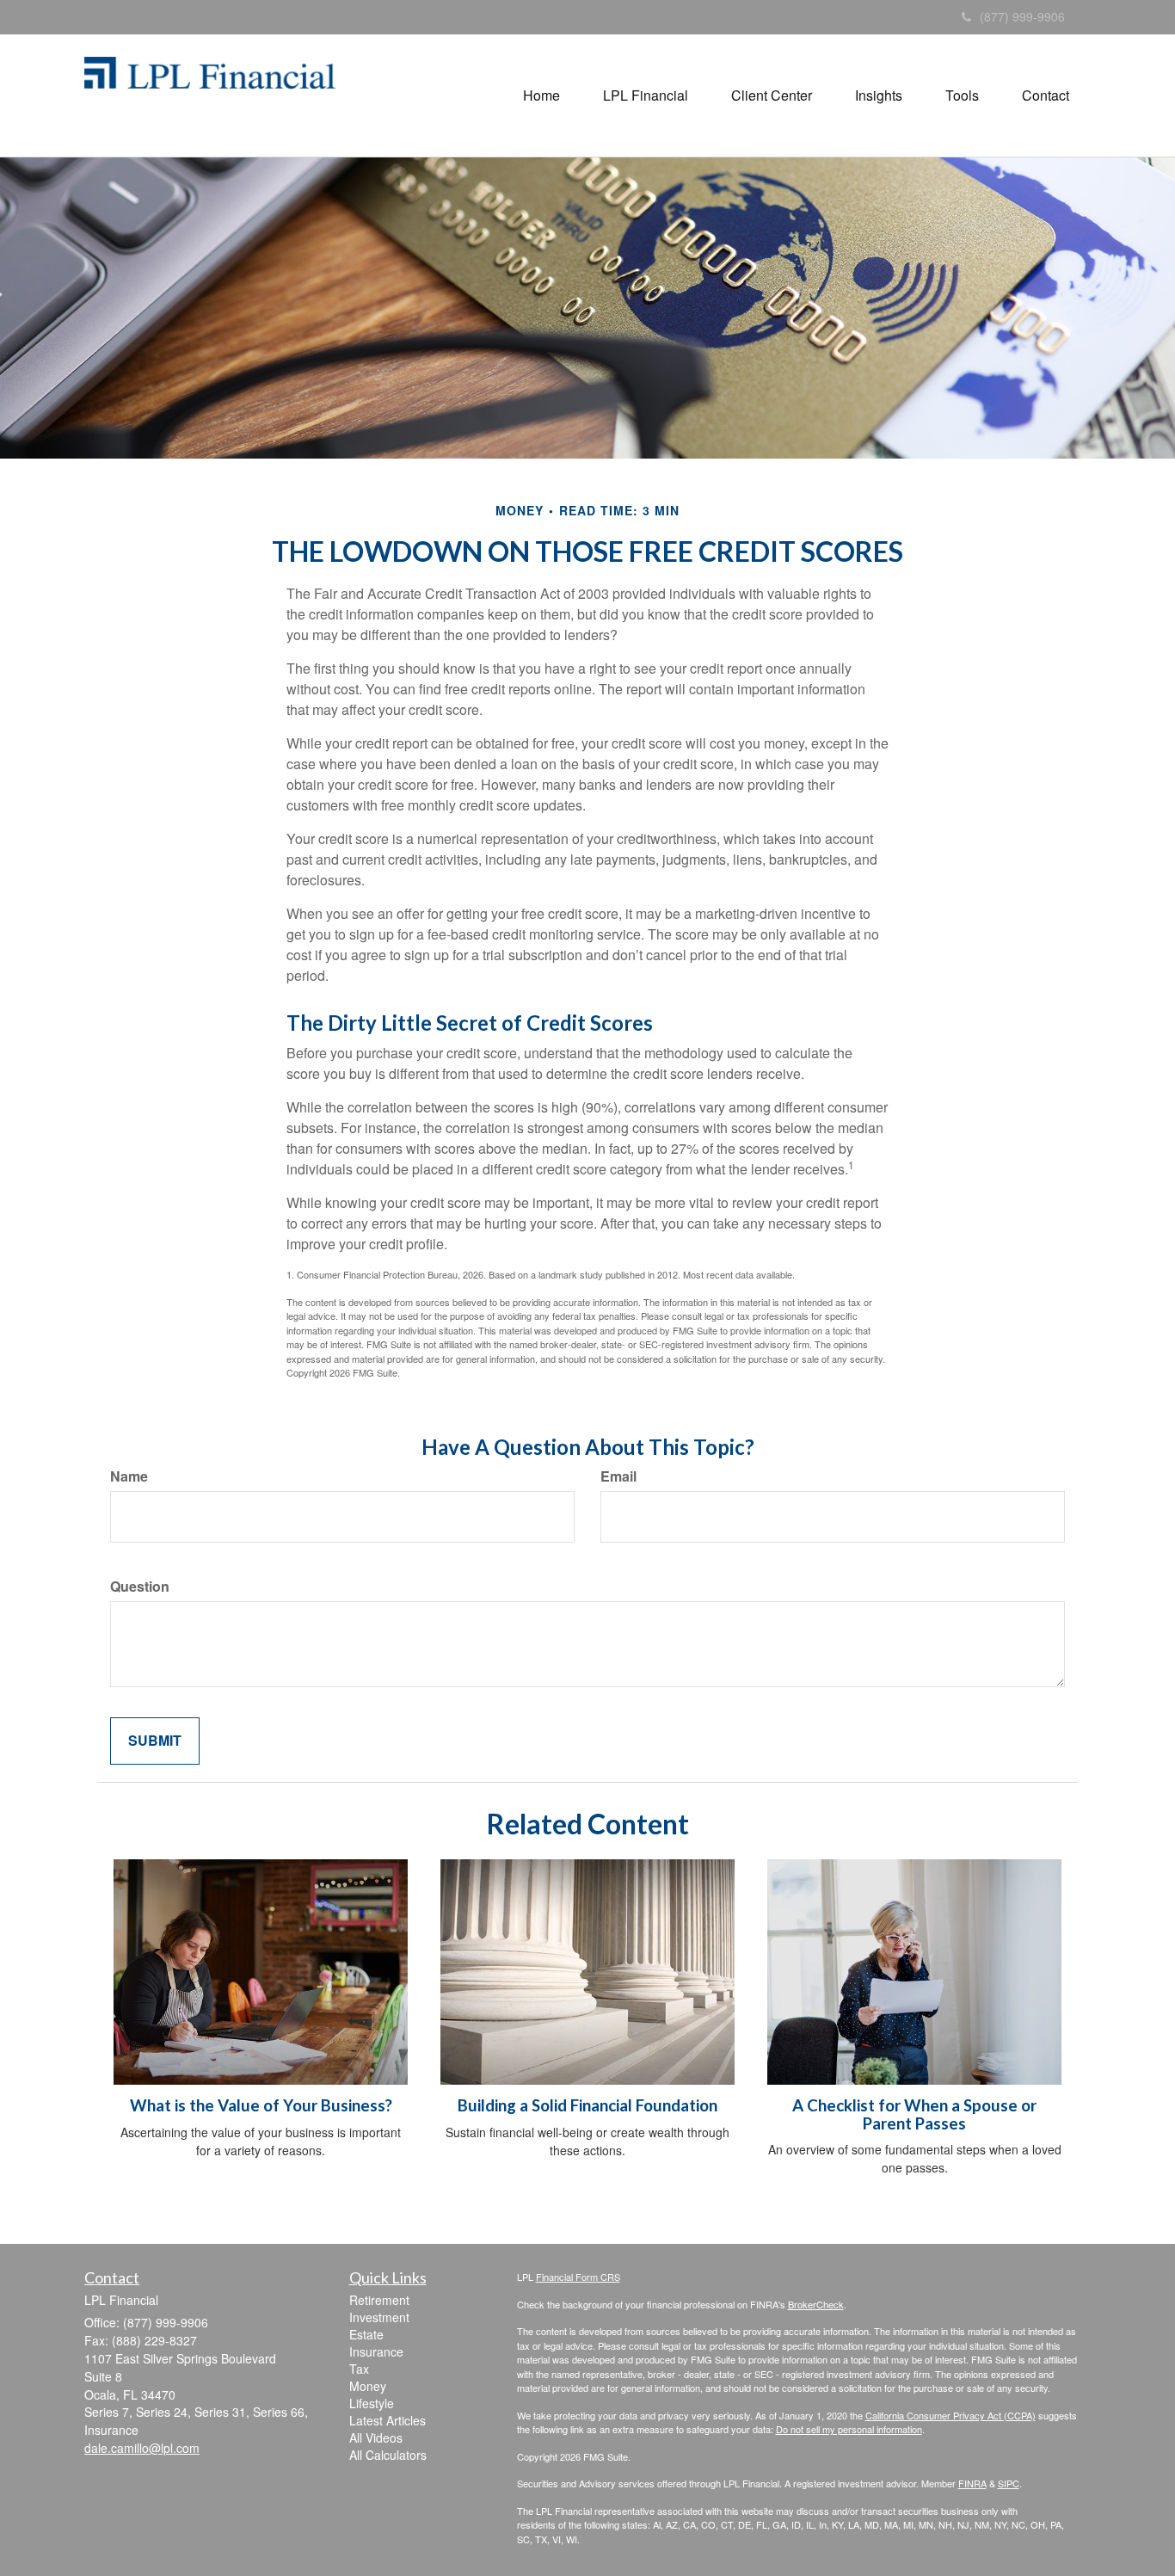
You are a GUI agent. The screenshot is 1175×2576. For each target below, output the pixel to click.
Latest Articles (388, 2420)
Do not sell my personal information (849, 2429)
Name (129, 1476)
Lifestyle (372, 2403)
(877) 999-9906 (1022, 16)
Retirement (379, 2300)
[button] (541, 96)
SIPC (1009, 2483)
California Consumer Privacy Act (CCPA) (950, 2415)
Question (140, 1587)
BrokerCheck (816, 2304)
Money (368, 2386)
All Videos (376, 2437)
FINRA (972, 2483)
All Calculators (388, 2455)
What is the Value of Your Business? (261, 2105)
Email (618, 1476)
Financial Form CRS (578, 2277)
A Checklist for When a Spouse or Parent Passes (914, 2114)
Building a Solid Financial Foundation (587, 2105)
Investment (379, 2317)
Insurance (376, 2351)
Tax (359, 2369)
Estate (366, 2334)
